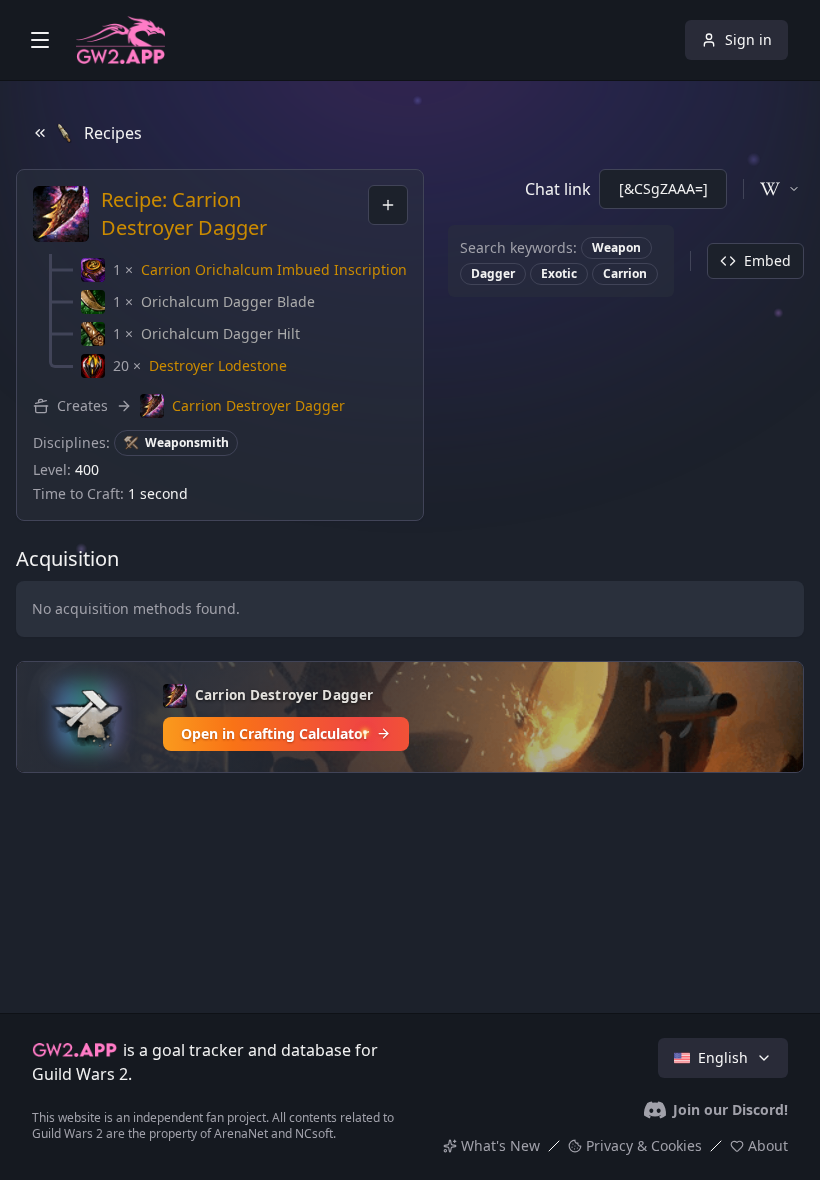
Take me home (410, 692)
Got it (410, 1043)
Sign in (748, 39)
